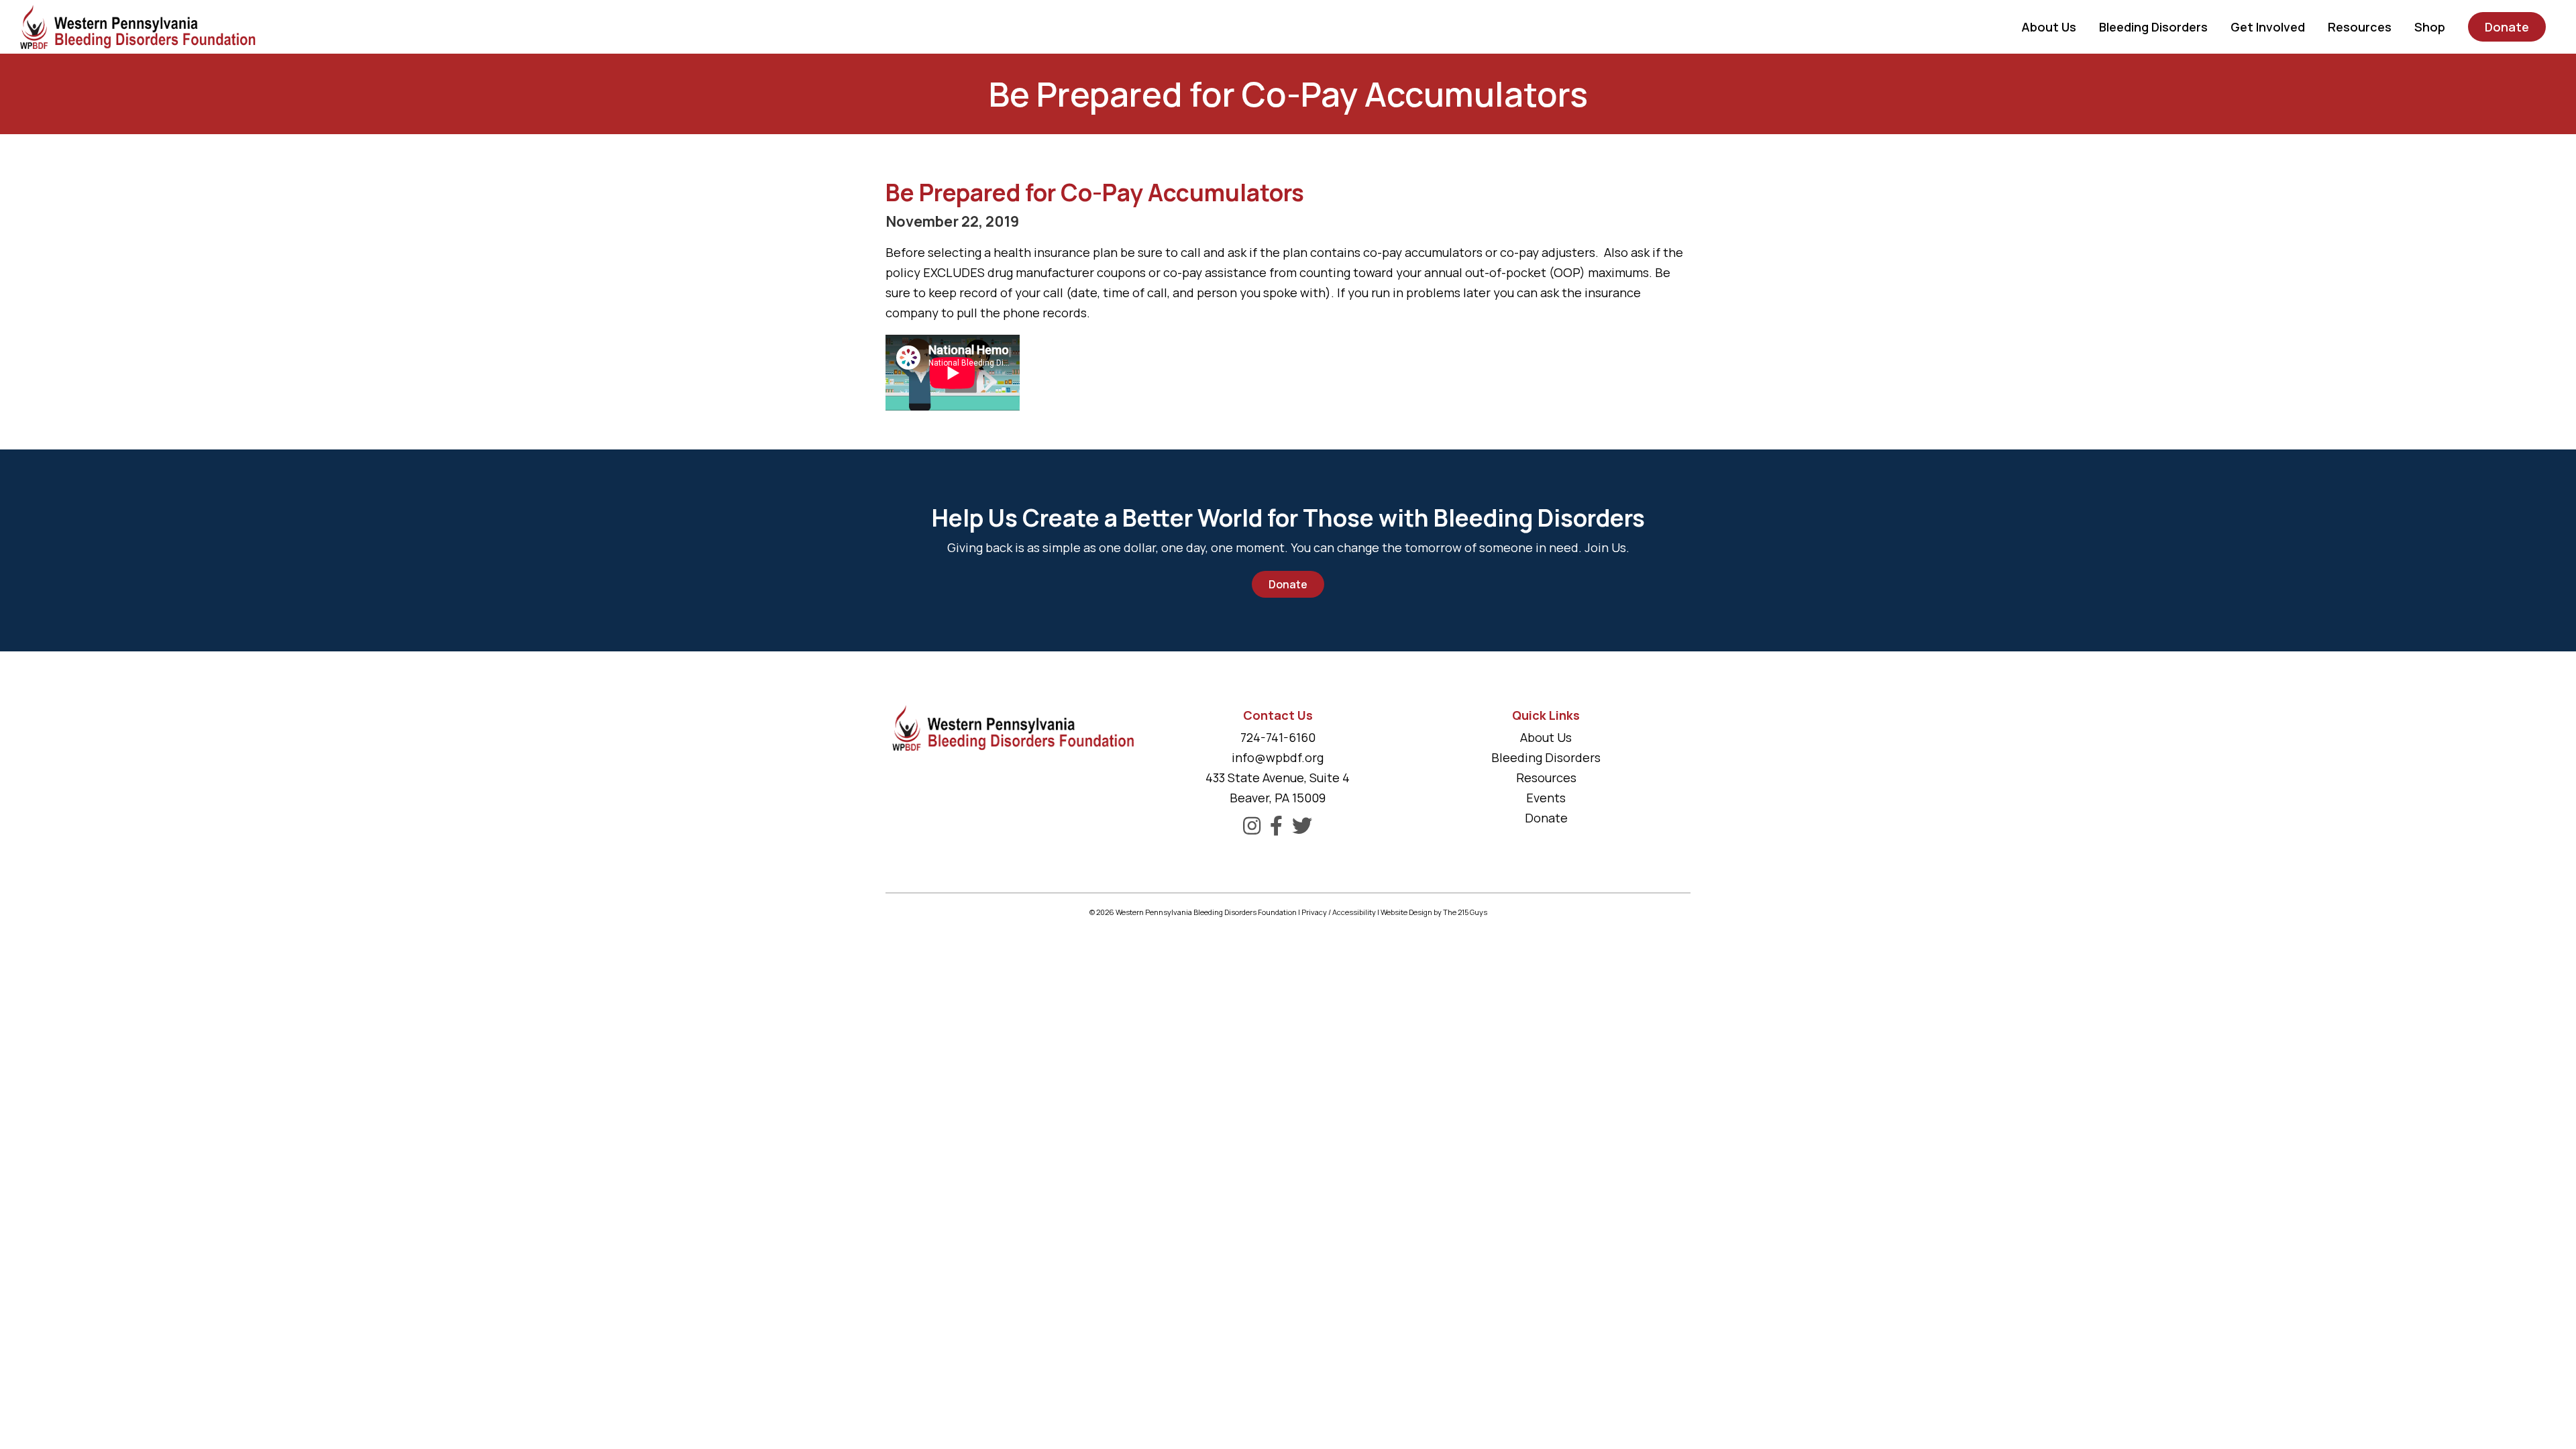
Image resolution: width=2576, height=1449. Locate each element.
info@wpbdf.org (1278, 757)
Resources (1546, 777)
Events (1546, 798)
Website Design (1406, 912)
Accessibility (1354, 912)
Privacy (1314, 912)
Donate (1288, 584)
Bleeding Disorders (1546, 757)
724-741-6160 (1278, 737)
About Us (1546, 737)
